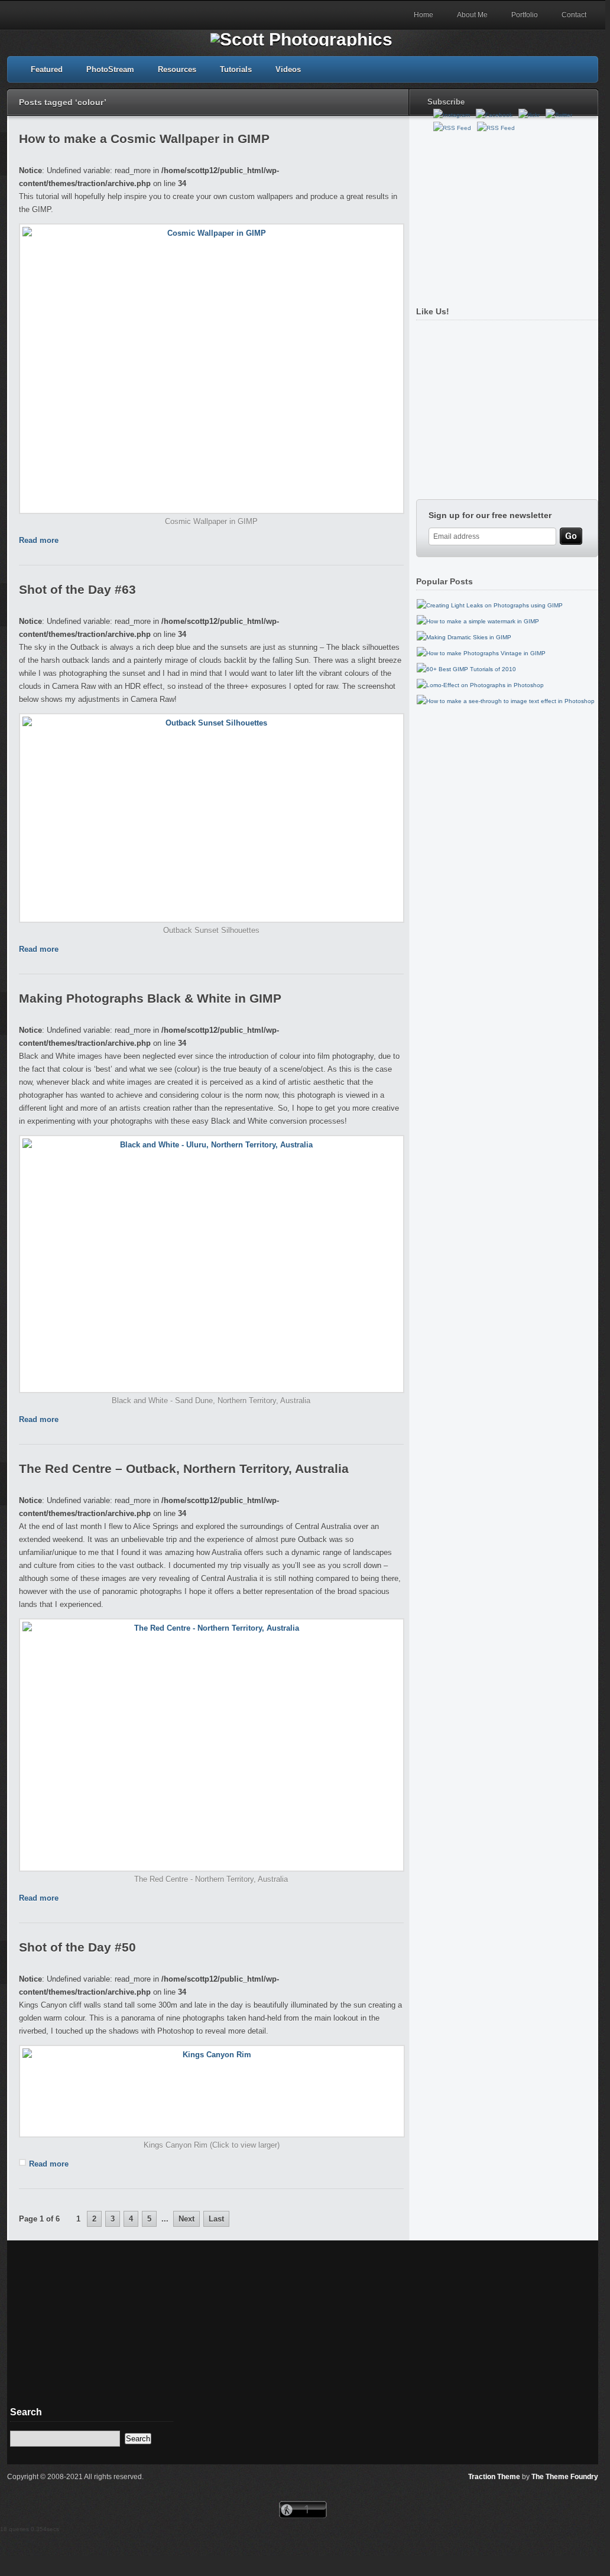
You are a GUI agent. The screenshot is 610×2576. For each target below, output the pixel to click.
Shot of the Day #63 (77, 589)
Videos (288, 69)
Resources (177, 69)
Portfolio (525, 15)
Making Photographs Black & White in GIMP (150, 998)
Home (424, 15)
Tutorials (236, 69)
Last (216, 2219)
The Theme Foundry (565, 2477)
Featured (47, 69)
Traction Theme (494, 2477)
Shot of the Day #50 (77, 1947)
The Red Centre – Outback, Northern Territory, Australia (184, 1468)
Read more (39, 540)
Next (186, 2219)
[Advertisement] (504, 214)
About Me (472, 15)
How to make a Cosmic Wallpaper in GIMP (144, 139)
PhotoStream (110, 69)
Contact (574, 15)
